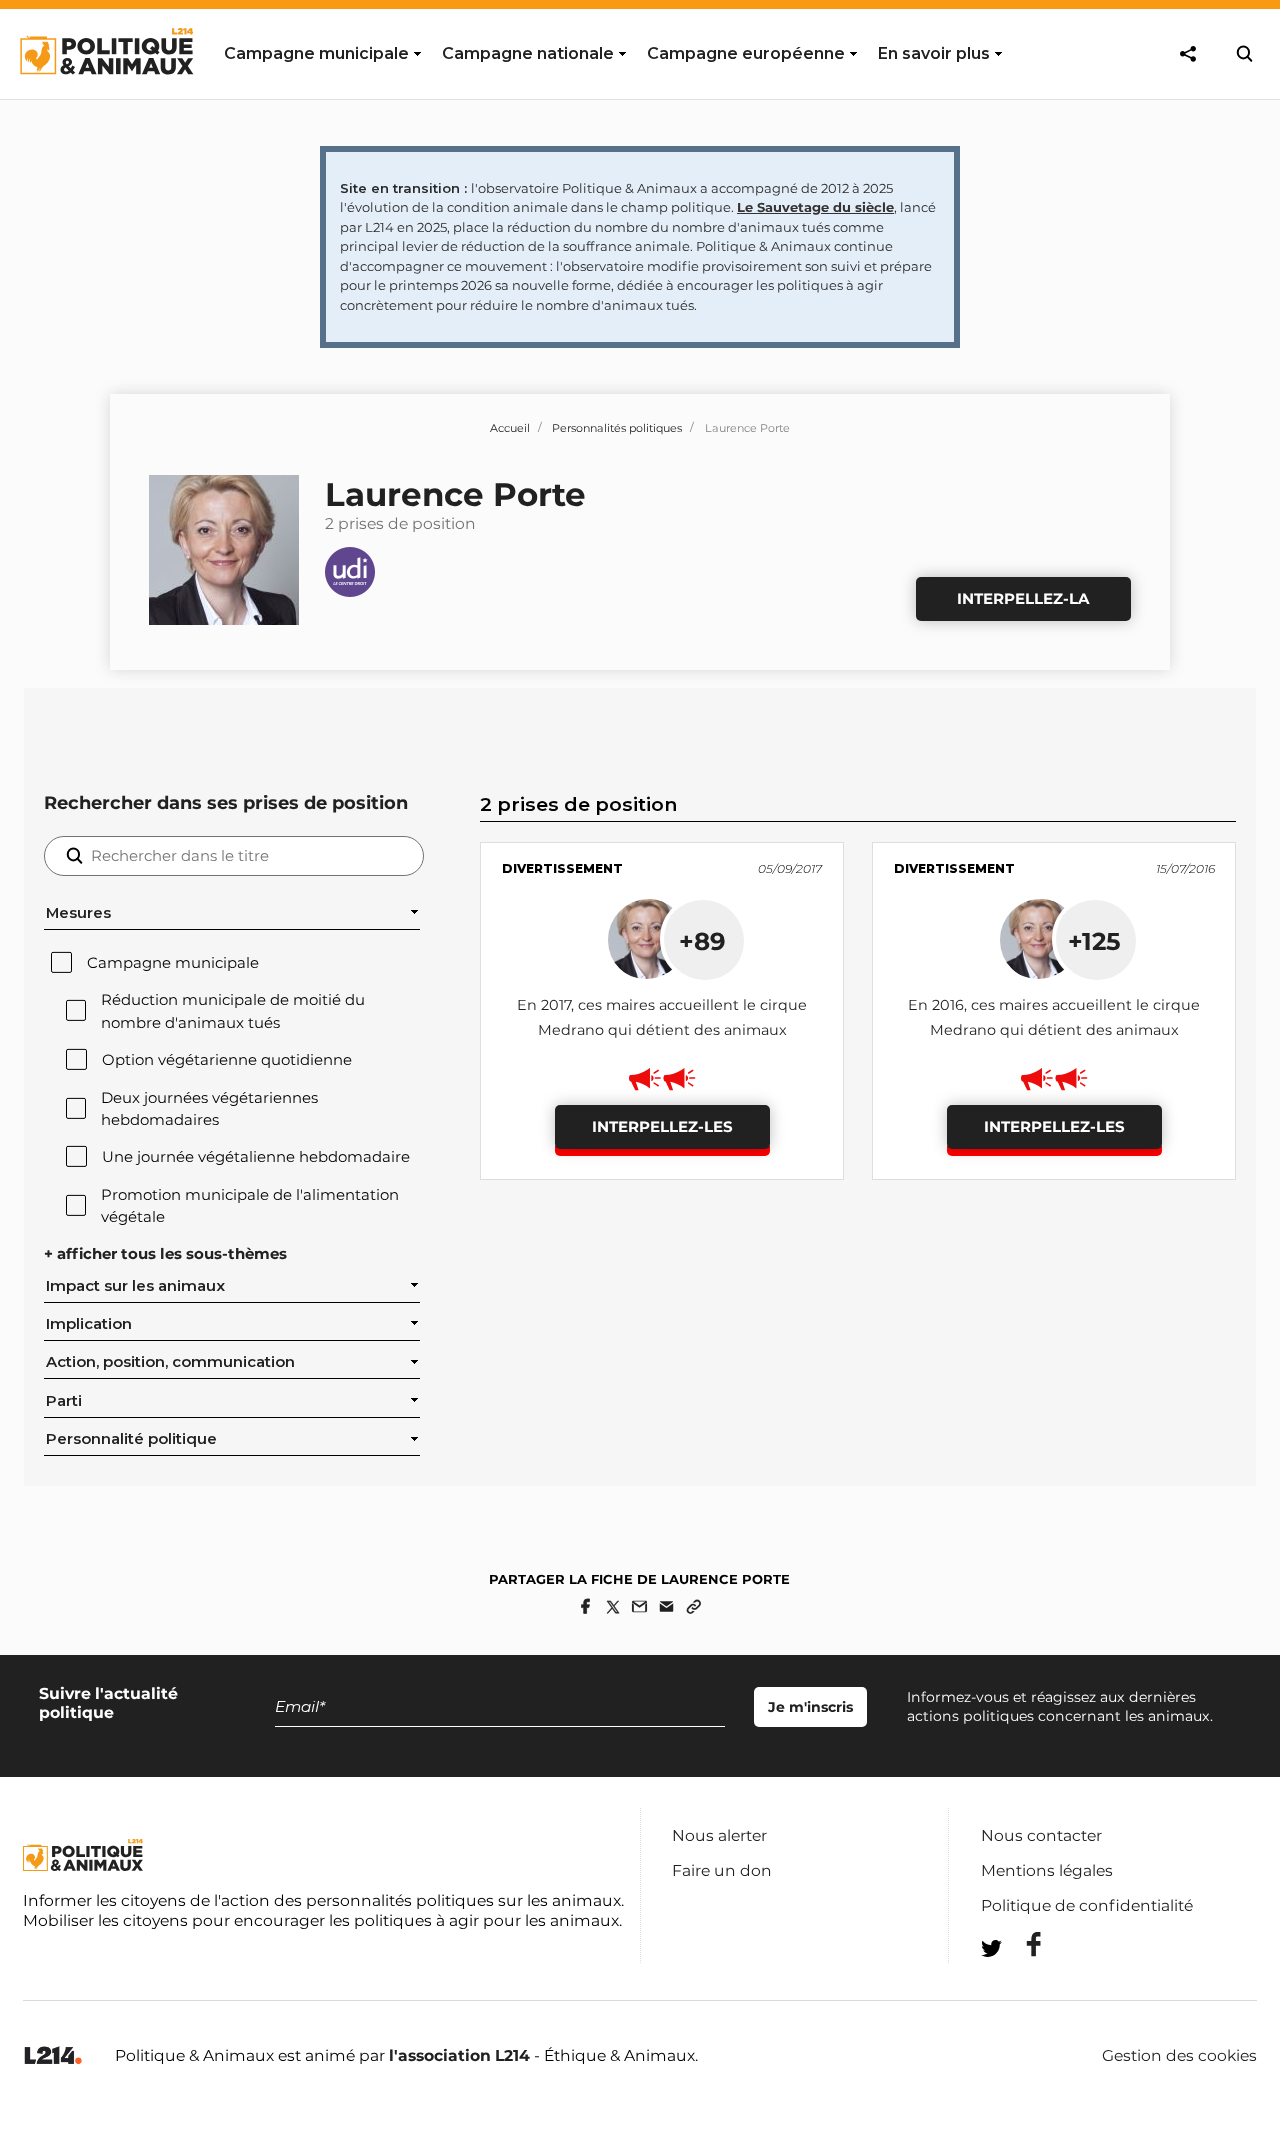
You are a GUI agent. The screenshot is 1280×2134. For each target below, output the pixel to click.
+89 (702, 941)
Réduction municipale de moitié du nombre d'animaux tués (233, 1011)
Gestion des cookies (1179, 2056)
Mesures (78, 913)
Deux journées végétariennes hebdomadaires (209, 1109)
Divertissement (562, 868)
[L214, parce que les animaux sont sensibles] (53, 2056)
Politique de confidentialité (1087, 1905)
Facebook (1021, 1944)
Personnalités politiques (617, 428)
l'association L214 (459, 2055)
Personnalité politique (131, 1439)
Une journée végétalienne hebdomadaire (256, 1157)
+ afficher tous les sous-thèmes (165, 1254)
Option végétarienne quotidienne (227, 1060)
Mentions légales (1047, 1870)
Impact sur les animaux (135, 1286)
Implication (89, 1324)
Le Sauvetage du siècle (815, 207)
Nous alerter (719, 1835)
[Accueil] (105, 93)
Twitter (1021, 1984)
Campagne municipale (173, 963)
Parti (64, 1401)
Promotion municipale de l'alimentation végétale (250, 1206)
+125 (1094, 941)
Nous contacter (1041, 1835)
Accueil (510, 428)
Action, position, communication (170, 1362)
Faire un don (722, 1870)
